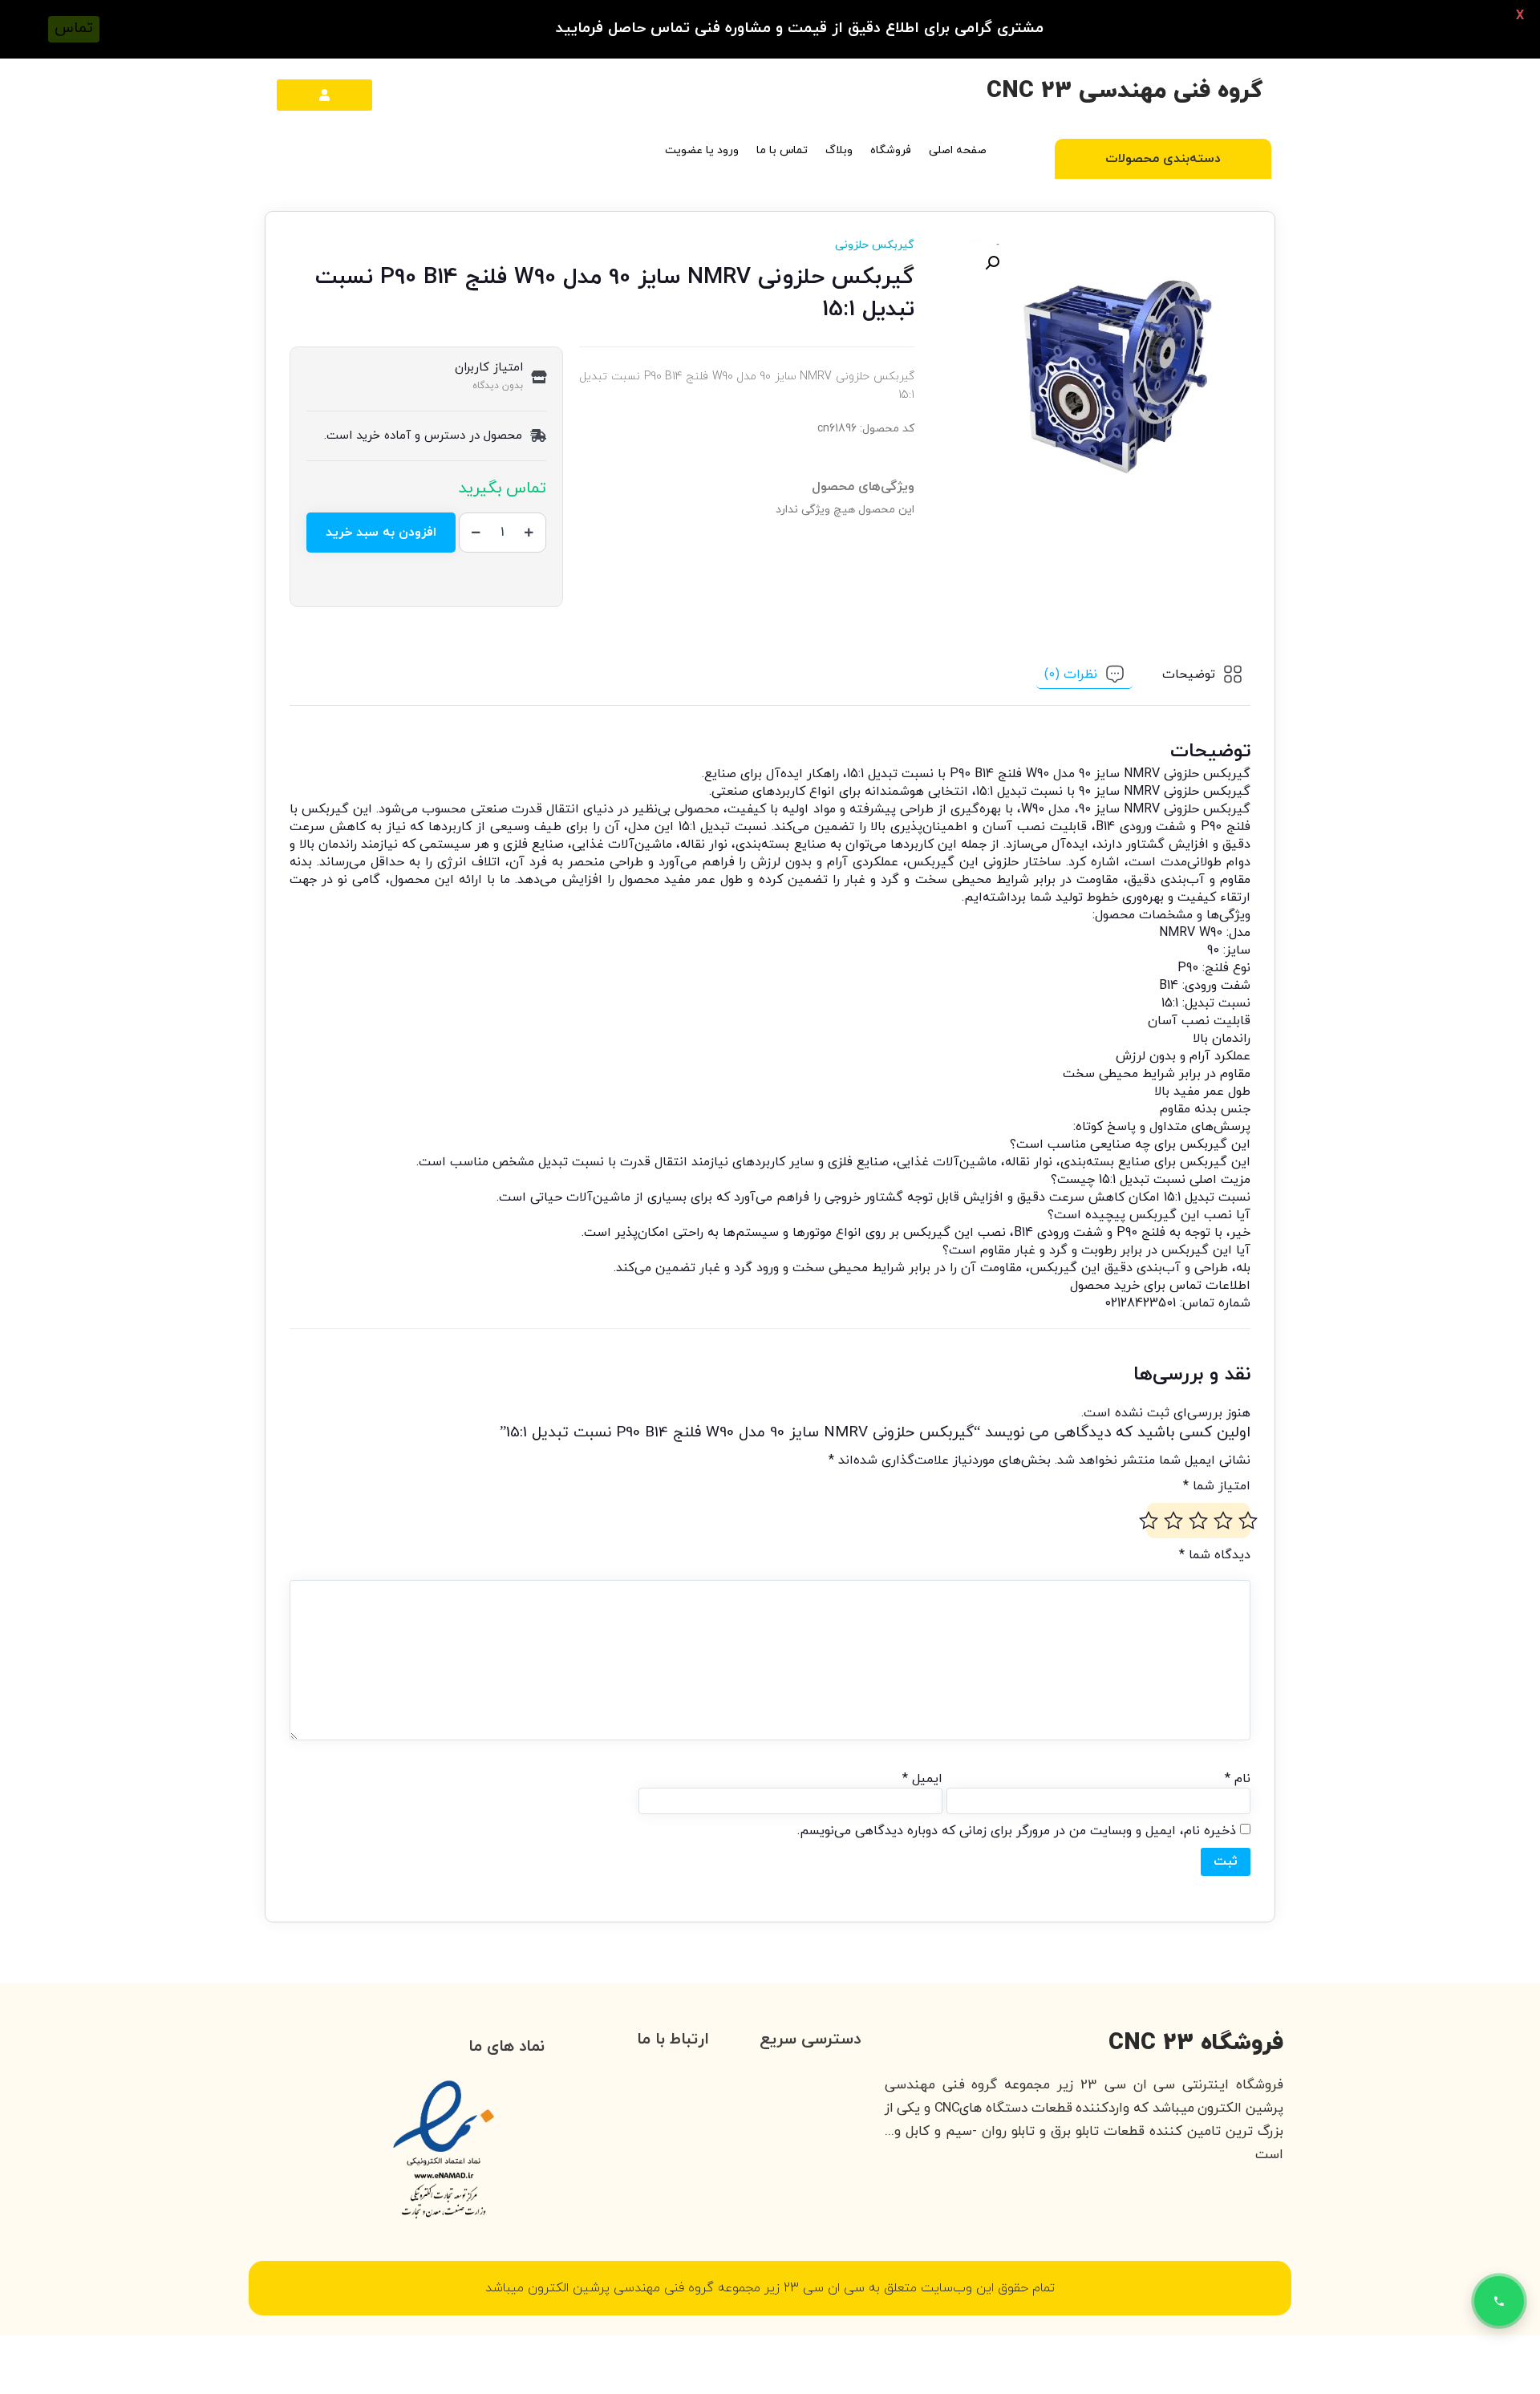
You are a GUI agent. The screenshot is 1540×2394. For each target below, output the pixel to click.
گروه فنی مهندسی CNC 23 (1125, 91)
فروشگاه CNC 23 (1196, 2043)
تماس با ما (782, 150)
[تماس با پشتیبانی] (1499, 2301)
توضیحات (1189, 674)
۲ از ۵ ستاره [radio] (1223, 1521)
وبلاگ (839, 150)
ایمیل (922, 1779)
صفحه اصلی (958, 150)
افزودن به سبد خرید (381, 533)
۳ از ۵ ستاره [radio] (1198, 1521)
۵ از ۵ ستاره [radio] (1149, 1521)
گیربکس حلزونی (875, 245)
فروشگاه (891, 150)
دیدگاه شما (1215, 1555)
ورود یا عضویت (702, 150)
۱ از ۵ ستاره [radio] (1248, 1521)
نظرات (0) (1071, 674)
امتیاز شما (1217, 1486)
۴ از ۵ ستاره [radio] (1173, 1521)
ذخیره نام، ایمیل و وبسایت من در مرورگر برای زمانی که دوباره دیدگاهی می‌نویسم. (1017, 1831)
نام (1238, 1779)
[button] (992, 263)
